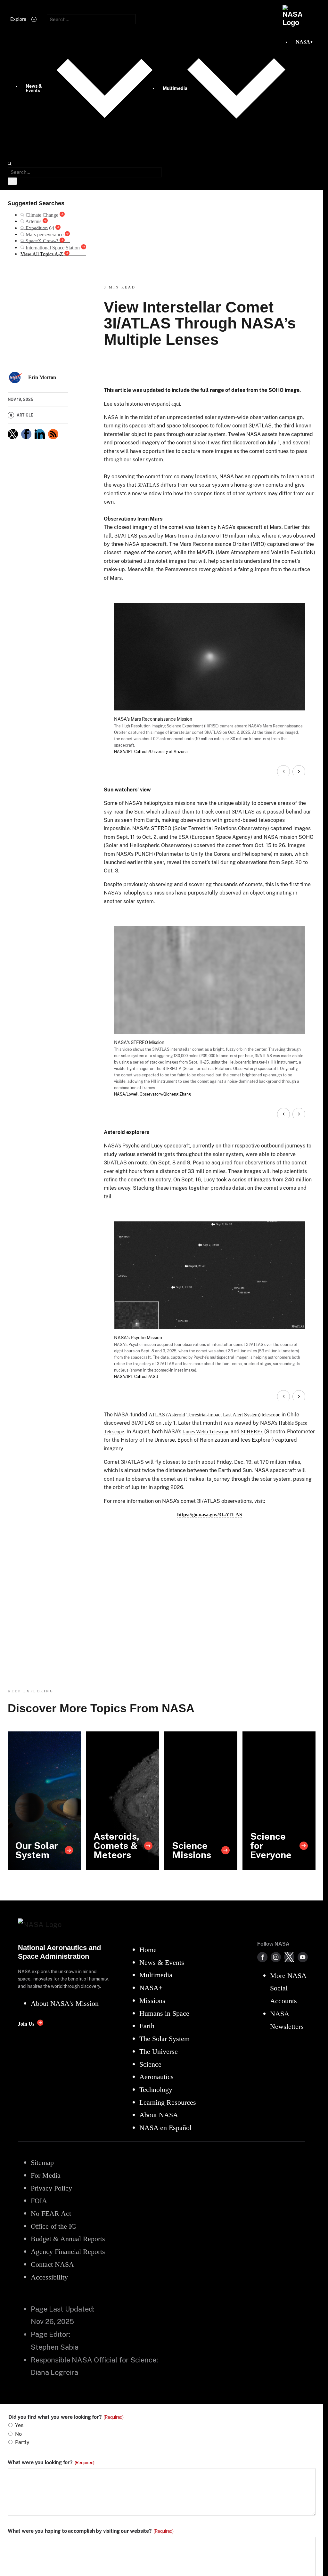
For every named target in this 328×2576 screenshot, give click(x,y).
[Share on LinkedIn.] (40, 434)
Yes (19, 2425)
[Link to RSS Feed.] (53, 434)
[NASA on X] (289, 1957)
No (18, 2434)
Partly (22, 2442)
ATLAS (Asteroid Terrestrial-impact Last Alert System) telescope (214, 1415)
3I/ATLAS (148, 485)
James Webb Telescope (206, 1432)
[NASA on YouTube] (303, 1957)
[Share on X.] (13, 434)
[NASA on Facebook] (262, 1957)
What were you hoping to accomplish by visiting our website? (91, 2531)
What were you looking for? (51, 2463)
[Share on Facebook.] (26, 434)
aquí (176, 404)
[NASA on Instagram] (276, 1957)
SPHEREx (252, 1432)
